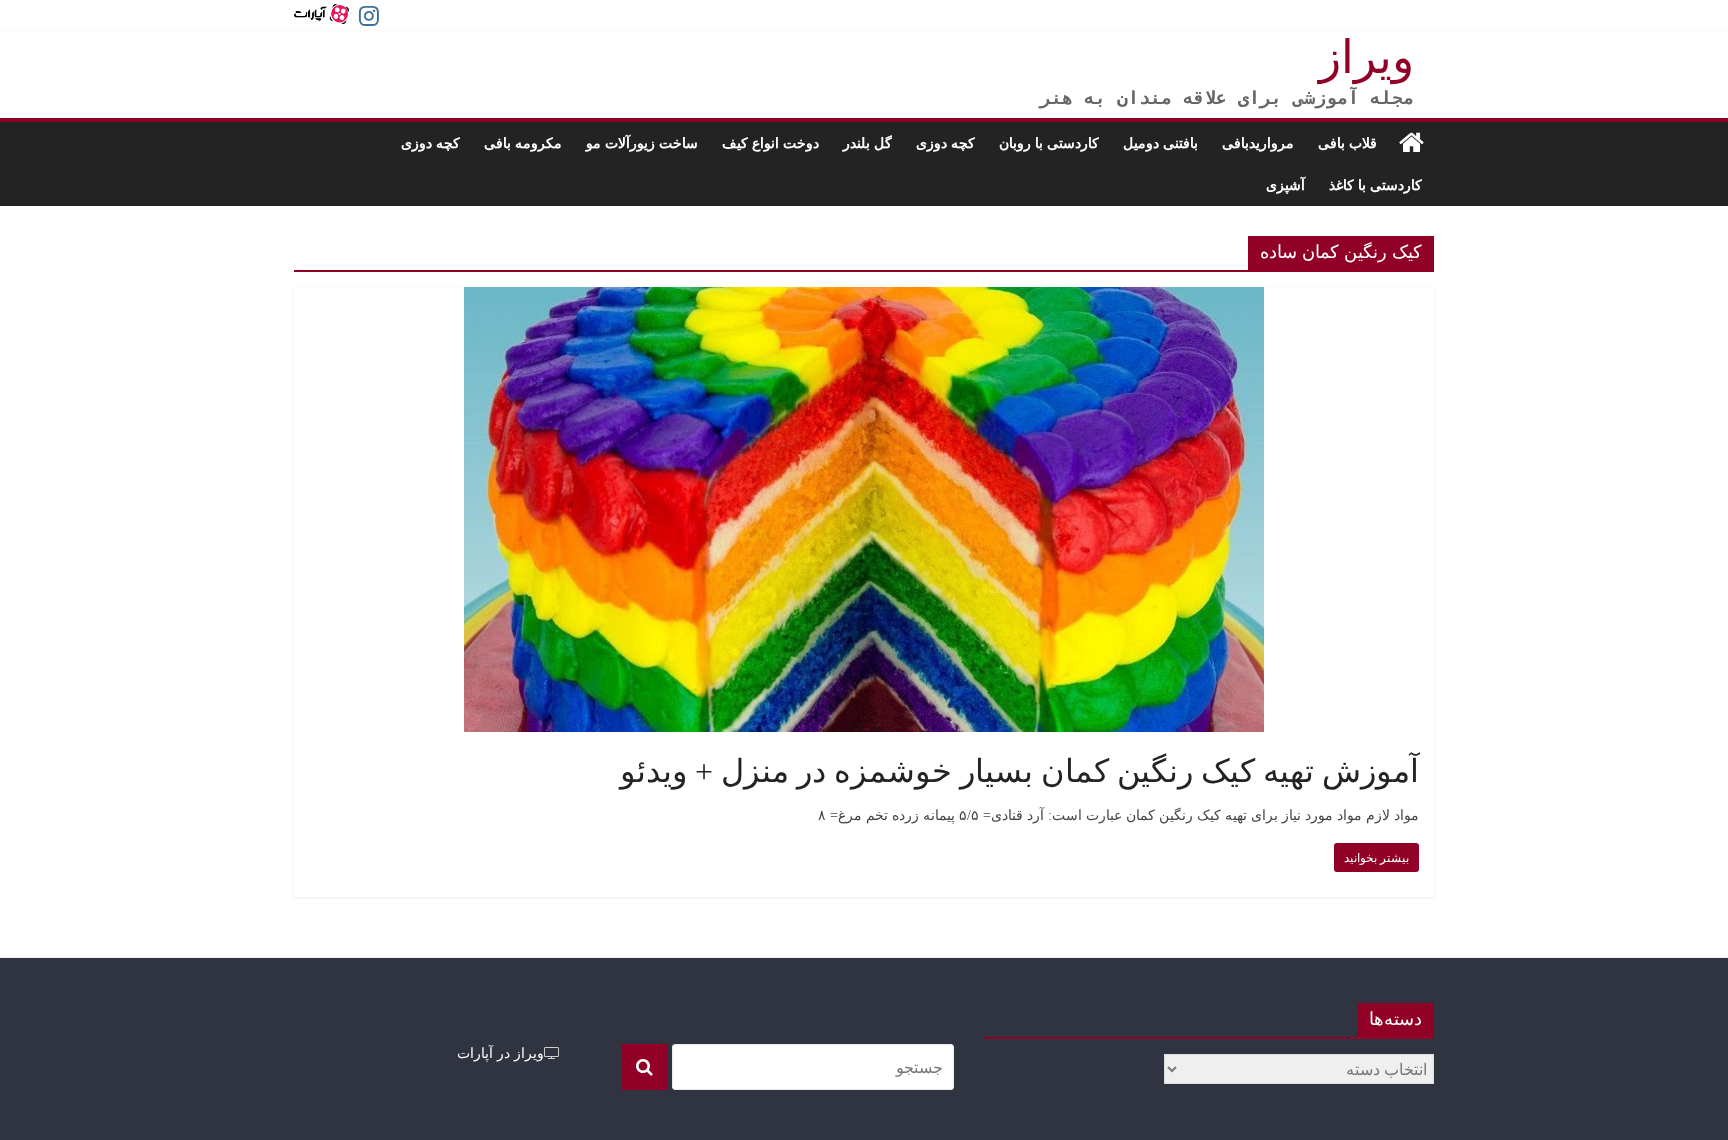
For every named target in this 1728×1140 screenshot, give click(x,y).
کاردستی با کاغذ (1375, 184)
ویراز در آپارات (500, 1052)
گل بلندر (867, 142)
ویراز (1366, 57)
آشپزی (1285, 184)
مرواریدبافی (1258, 142)
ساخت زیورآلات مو (642, 142)
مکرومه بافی (523, 142)
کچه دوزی (945, 142)
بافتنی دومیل (1160, 142)
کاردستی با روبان (1049, 142)
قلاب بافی (1347, 142)
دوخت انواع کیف (770, 142)
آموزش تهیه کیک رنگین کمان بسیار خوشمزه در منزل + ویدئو (1019, 771)
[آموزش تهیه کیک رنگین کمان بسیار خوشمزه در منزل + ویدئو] (864, 299)
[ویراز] (1411, 143)
